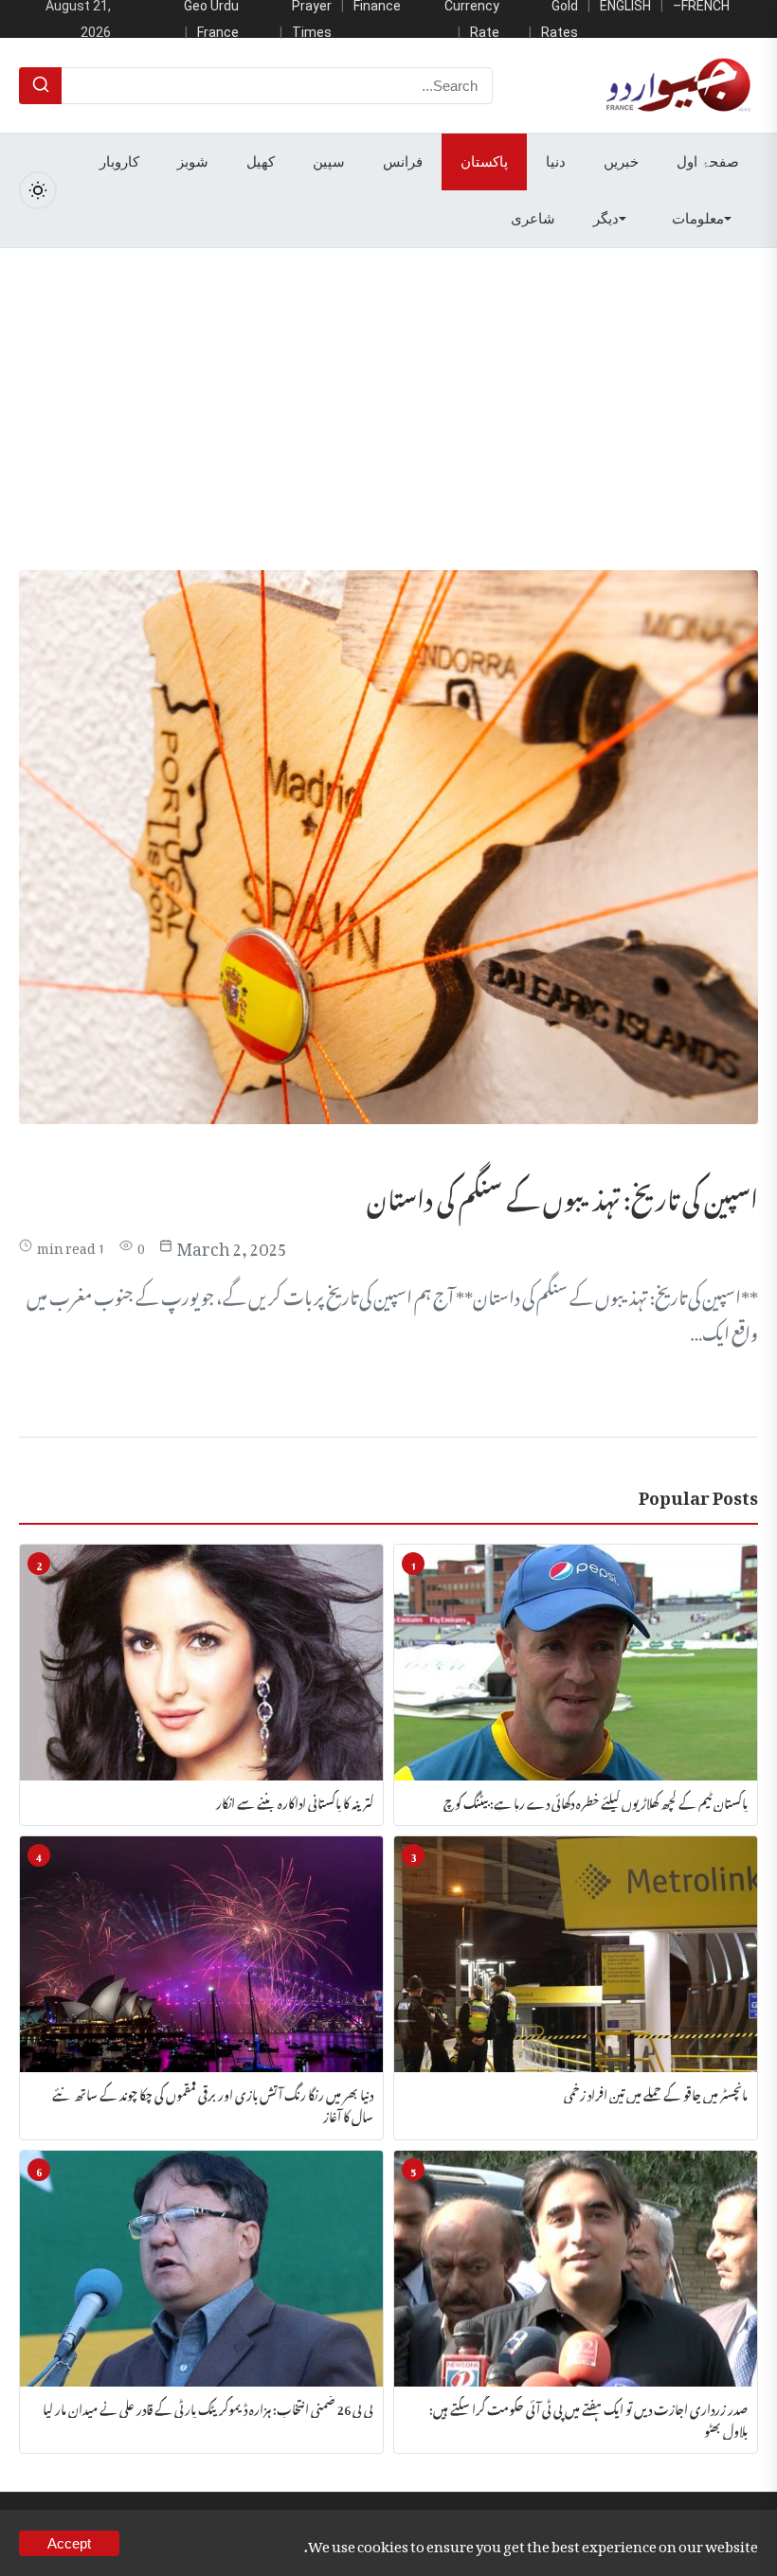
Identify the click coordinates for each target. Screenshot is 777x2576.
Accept (69, 2543)
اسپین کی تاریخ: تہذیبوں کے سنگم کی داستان (562, 1195)
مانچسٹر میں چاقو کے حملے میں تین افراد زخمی (656, 2093)
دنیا (556, 162)
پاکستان (484, 162)
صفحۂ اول (708, 162)
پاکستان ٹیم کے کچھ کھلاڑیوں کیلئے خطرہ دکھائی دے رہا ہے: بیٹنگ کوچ (596, 1801)
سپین (329, 162)
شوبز (193, 162)
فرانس (403, 162)
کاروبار (119, 162)
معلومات (698, 219)
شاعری (533, 219)
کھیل (261, 162)
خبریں (621, 162)
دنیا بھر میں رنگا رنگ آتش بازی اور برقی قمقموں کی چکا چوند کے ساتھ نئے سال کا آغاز (213, 2104)
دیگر (606, 219)
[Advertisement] (388, 390)
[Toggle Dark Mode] (38, 190)
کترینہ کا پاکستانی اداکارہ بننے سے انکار (295, 1801)
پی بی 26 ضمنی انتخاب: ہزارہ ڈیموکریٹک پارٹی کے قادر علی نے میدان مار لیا (208, 2407)
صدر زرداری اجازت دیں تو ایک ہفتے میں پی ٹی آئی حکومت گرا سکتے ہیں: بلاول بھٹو (588, 2418)
